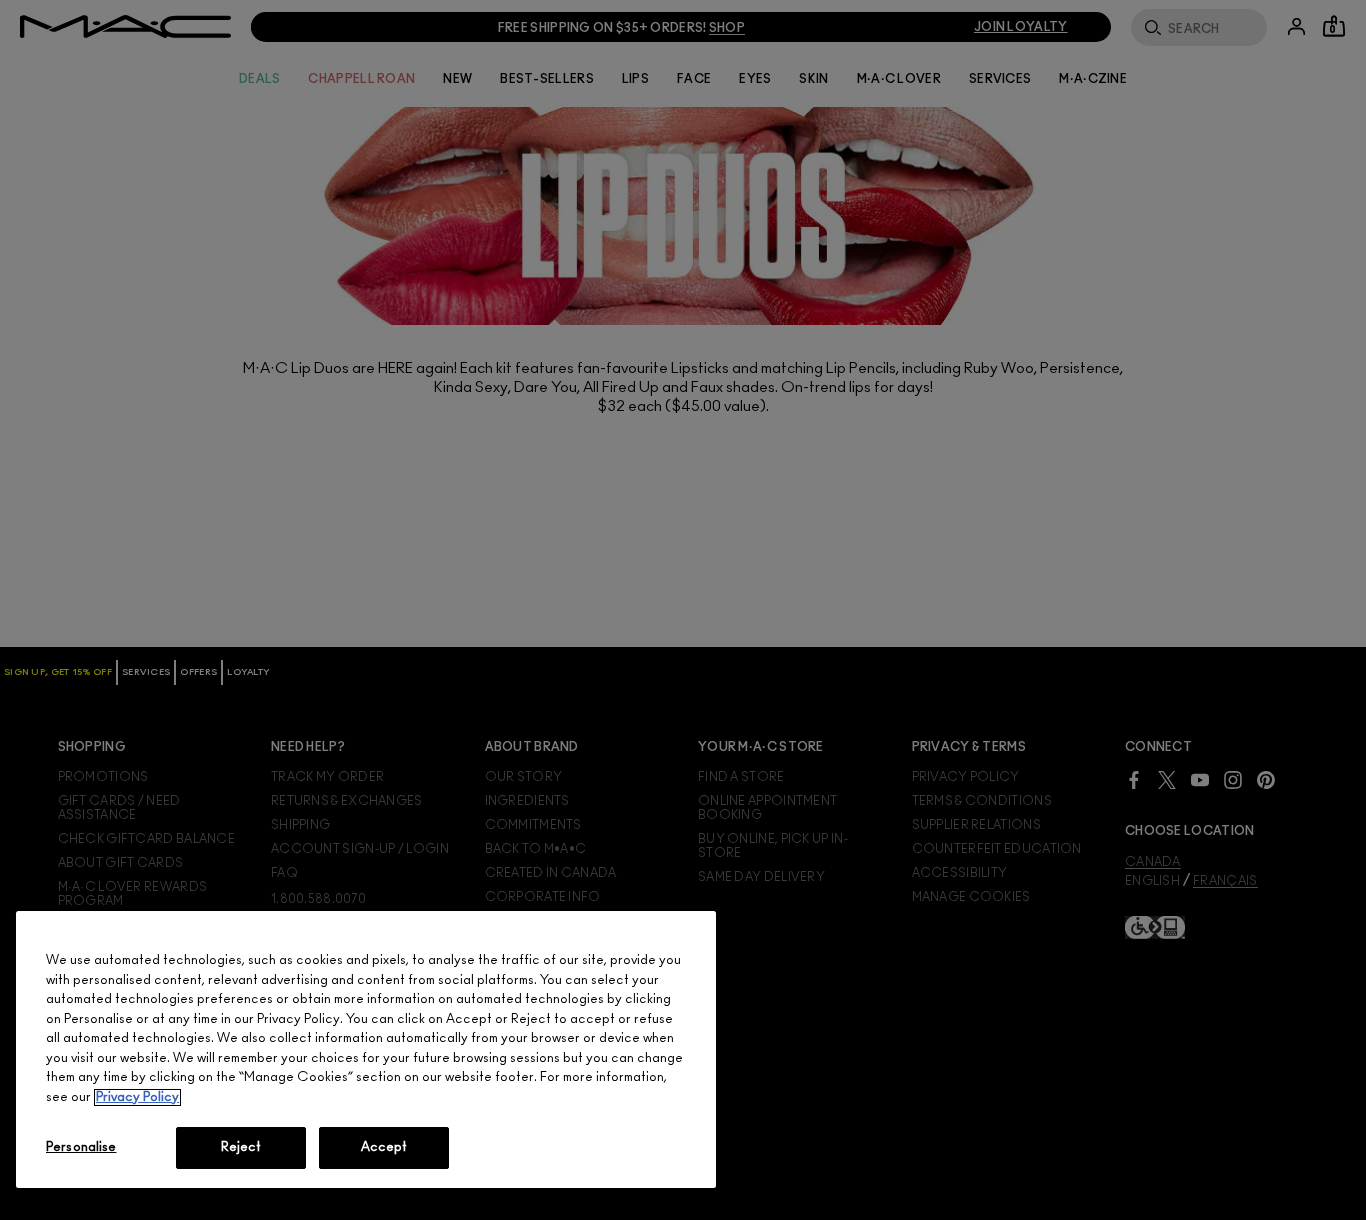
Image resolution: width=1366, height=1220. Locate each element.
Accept (384, 1147)
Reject (241, 1147)
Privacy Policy (137, 1097)
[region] (366, 1049)
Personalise (81, 1147)
